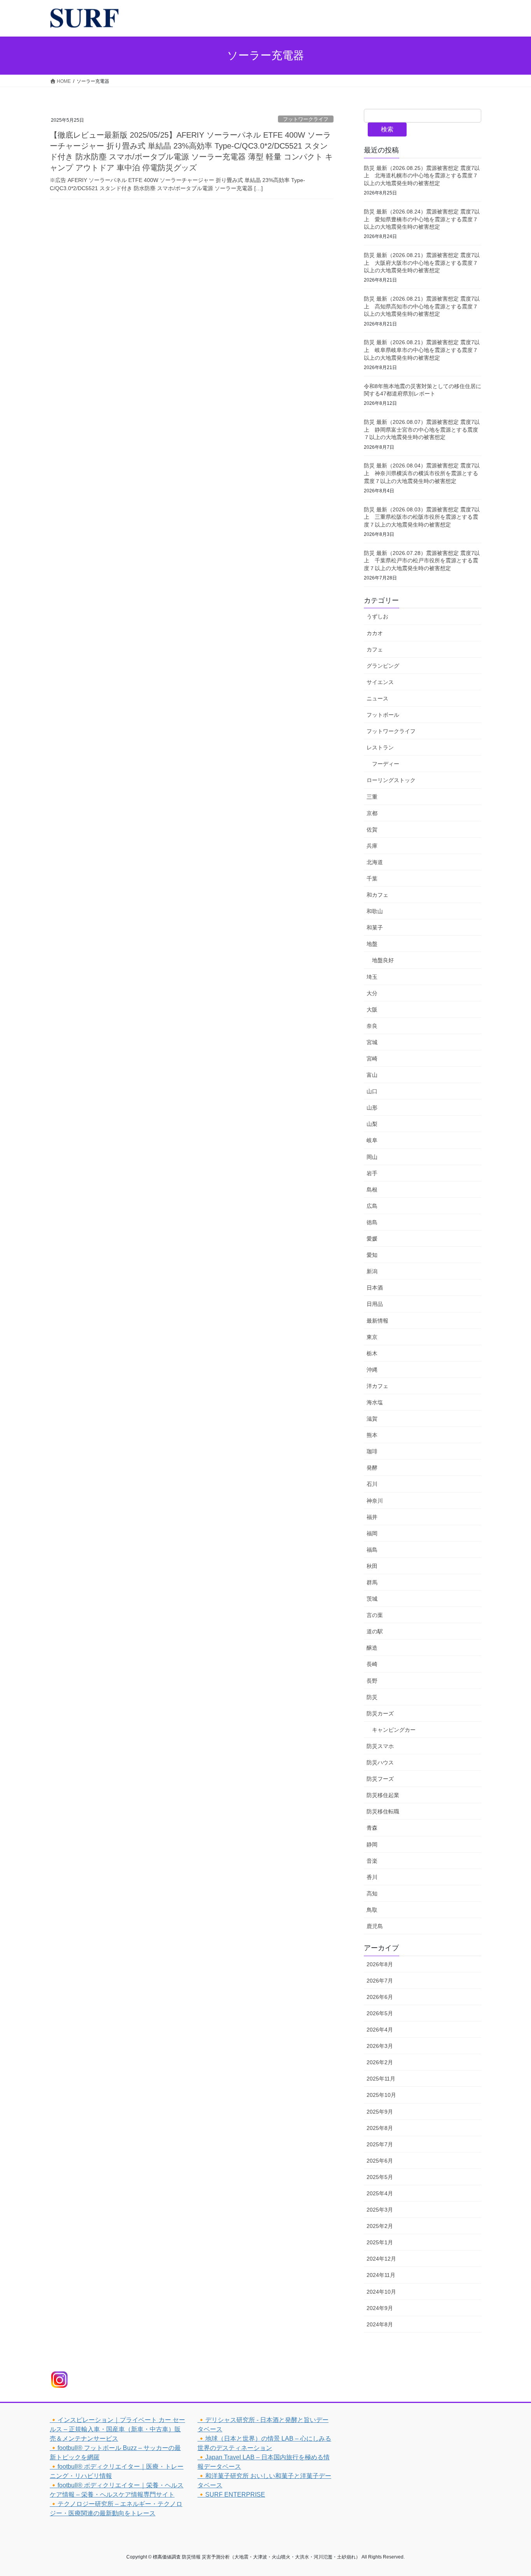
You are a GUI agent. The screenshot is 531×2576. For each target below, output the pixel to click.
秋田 (372, 1566)
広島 (372, 1206)
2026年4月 (380, 2030)
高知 (372, 1893)
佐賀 (372, 829)
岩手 (372, 1173)
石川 (372, 1484)
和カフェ (377, 895)
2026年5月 (380, 2013)
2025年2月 (380, 2226)
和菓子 (375, 927)
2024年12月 (381, 2259)
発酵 (372, 1468)
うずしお (377, 616)
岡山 (372, 1157)
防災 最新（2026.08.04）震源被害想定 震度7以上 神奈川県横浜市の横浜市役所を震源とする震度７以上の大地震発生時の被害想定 (422, 473)
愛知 (372, 1255)
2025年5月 (380, 2177)
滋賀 (372, 1419)
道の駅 (375, 1631)
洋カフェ (377, 1386)
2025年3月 (380, 2210)
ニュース (377, 698)
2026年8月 (380, 1964)
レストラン (380, 747)
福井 (372, 1517)
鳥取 (372, 1910)
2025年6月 (380, 2161)
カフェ (375, 649)
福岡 (372, 1533)
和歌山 (375, 911)
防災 (372, 1697)
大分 (372, 993)
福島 (372, 1550)
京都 (372, 813)
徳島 (372, 1222)
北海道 (375, 862)
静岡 (372, 1844)
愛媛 (372, 1239)
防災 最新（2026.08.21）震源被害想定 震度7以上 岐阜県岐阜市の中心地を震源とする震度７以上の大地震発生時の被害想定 (422, 350)
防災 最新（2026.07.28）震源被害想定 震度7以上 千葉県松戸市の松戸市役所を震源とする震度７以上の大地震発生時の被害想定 (422, 561)
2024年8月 (380, 2324)
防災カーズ (380, 1713)
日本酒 (375, 1288)
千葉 (372, 878)
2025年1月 (380, 2242)
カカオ (375, 633)
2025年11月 (381, 2079)
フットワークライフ (306, 119)
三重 (372, 797)
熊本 (372, 1435)
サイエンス (380, 682)
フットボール (383, 715)
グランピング (383, 666)
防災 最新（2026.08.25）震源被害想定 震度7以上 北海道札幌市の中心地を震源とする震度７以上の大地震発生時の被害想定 (422, 176)
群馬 (372, 1582)
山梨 (372, 1124)
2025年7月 (380, 2144)
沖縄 (372, 1370)
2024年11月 (381, 2275)
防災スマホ (380, 1746)
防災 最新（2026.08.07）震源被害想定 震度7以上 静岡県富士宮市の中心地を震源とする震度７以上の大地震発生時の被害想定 (422, 430)
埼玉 (372, 977)
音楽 (372, 1861)
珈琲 (372, 1451)
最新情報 (377, 1321)
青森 (372, 1828)
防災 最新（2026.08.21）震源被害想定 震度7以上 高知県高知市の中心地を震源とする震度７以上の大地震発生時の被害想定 (422, 306)
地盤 (372, 944)
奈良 (372, 1026)
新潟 (372, 1271)
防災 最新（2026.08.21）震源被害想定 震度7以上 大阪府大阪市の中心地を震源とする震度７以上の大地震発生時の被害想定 (422, 263)
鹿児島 (375, 1926)
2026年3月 (380, 2046)
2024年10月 (381, 2292)
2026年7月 (380, 1981)
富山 (372, 1075)
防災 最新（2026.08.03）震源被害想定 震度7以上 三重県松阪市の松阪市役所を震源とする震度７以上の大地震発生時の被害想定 (422, 517)
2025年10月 (381, 2095)
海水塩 (375, 1402)
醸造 (372, 1648)
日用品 (375, 1304)
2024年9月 (380, 2308)
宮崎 (372, 1059)
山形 (372, 1108)
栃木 (372, 1353)
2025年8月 (380, 2128)
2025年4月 (380, 2193)
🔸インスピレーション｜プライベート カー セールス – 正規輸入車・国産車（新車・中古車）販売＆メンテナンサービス (117, 2429)
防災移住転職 (383, 1811)
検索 (387, 129)
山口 (372, 1091)
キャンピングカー (394, 1730)
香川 (372, 1877)
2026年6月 (380, 1997)
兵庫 (372, 846)
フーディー (386, 764)
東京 (372, 1337)
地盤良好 (383, 960)
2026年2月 (380, 2062)
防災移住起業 (383, 1795)
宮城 (372, 1042)
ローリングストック (391, 780)
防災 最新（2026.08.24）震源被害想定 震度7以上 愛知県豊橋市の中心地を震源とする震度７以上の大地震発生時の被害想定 (422, 219)
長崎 (372, 1664)
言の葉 (375, 1615)
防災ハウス (380, 1762)
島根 (372, 1190)
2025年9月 (380, 2112)
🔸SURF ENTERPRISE (231, 2495)
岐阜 (372, 1140)
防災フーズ (380, 1779)
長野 (372, 1681)
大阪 (372, 1010)
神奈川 (375, 1501)
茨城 (372, 1599)
